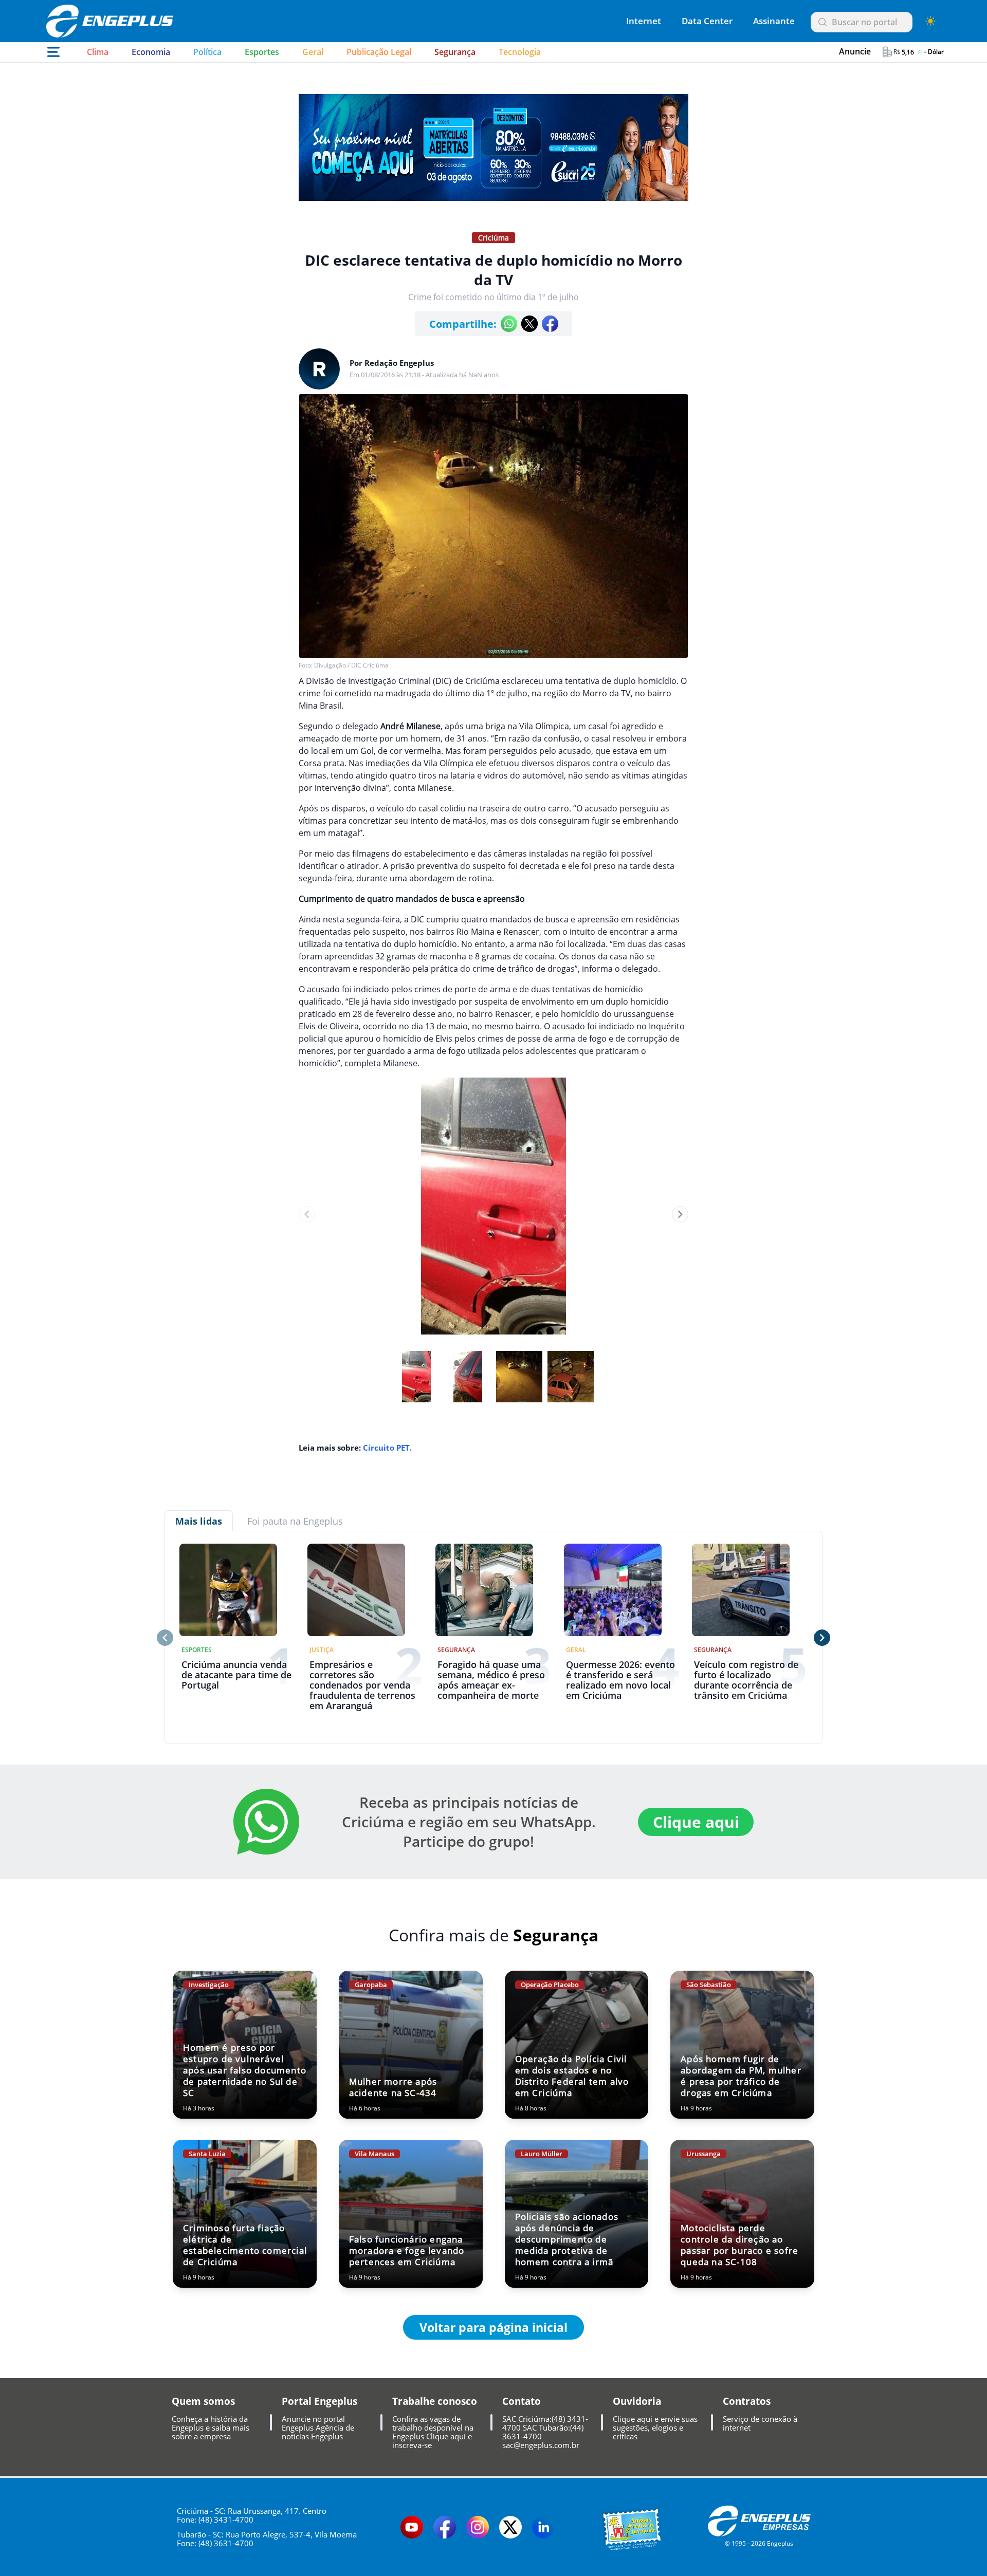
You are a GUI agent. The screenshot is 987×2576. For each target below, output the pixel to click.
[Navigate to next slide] (680, 1214)
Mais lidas (199, 1521)
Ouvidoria (637, 2401)
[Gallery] (493, 1214)
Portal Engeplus (319, 2401)
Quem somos (203, 2401)
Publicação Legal (379, 52)
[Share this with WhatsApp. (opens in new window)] (509, 324)
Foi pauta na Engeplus (295, 1521)
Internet (644, 21)
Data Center (707, 21)
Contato (522, 2401)
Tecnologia (520, 52)
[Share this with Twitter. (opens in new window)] (529, 324)
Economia (151, 52)
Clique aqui (696, 1822)
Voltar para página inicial (493, 2327)
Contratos (747, 2401)
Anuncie (855, 51)
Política (207, 52)
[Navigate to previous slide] (307, 1214)
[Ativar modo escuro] (930, 21)
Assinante (774, 21)
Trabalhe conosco (435, 2401)
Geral (313, 52)
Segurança (455, 52)
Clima (98, 52)
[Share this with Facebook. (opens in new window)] (550, 324)
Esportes (262, 52)
